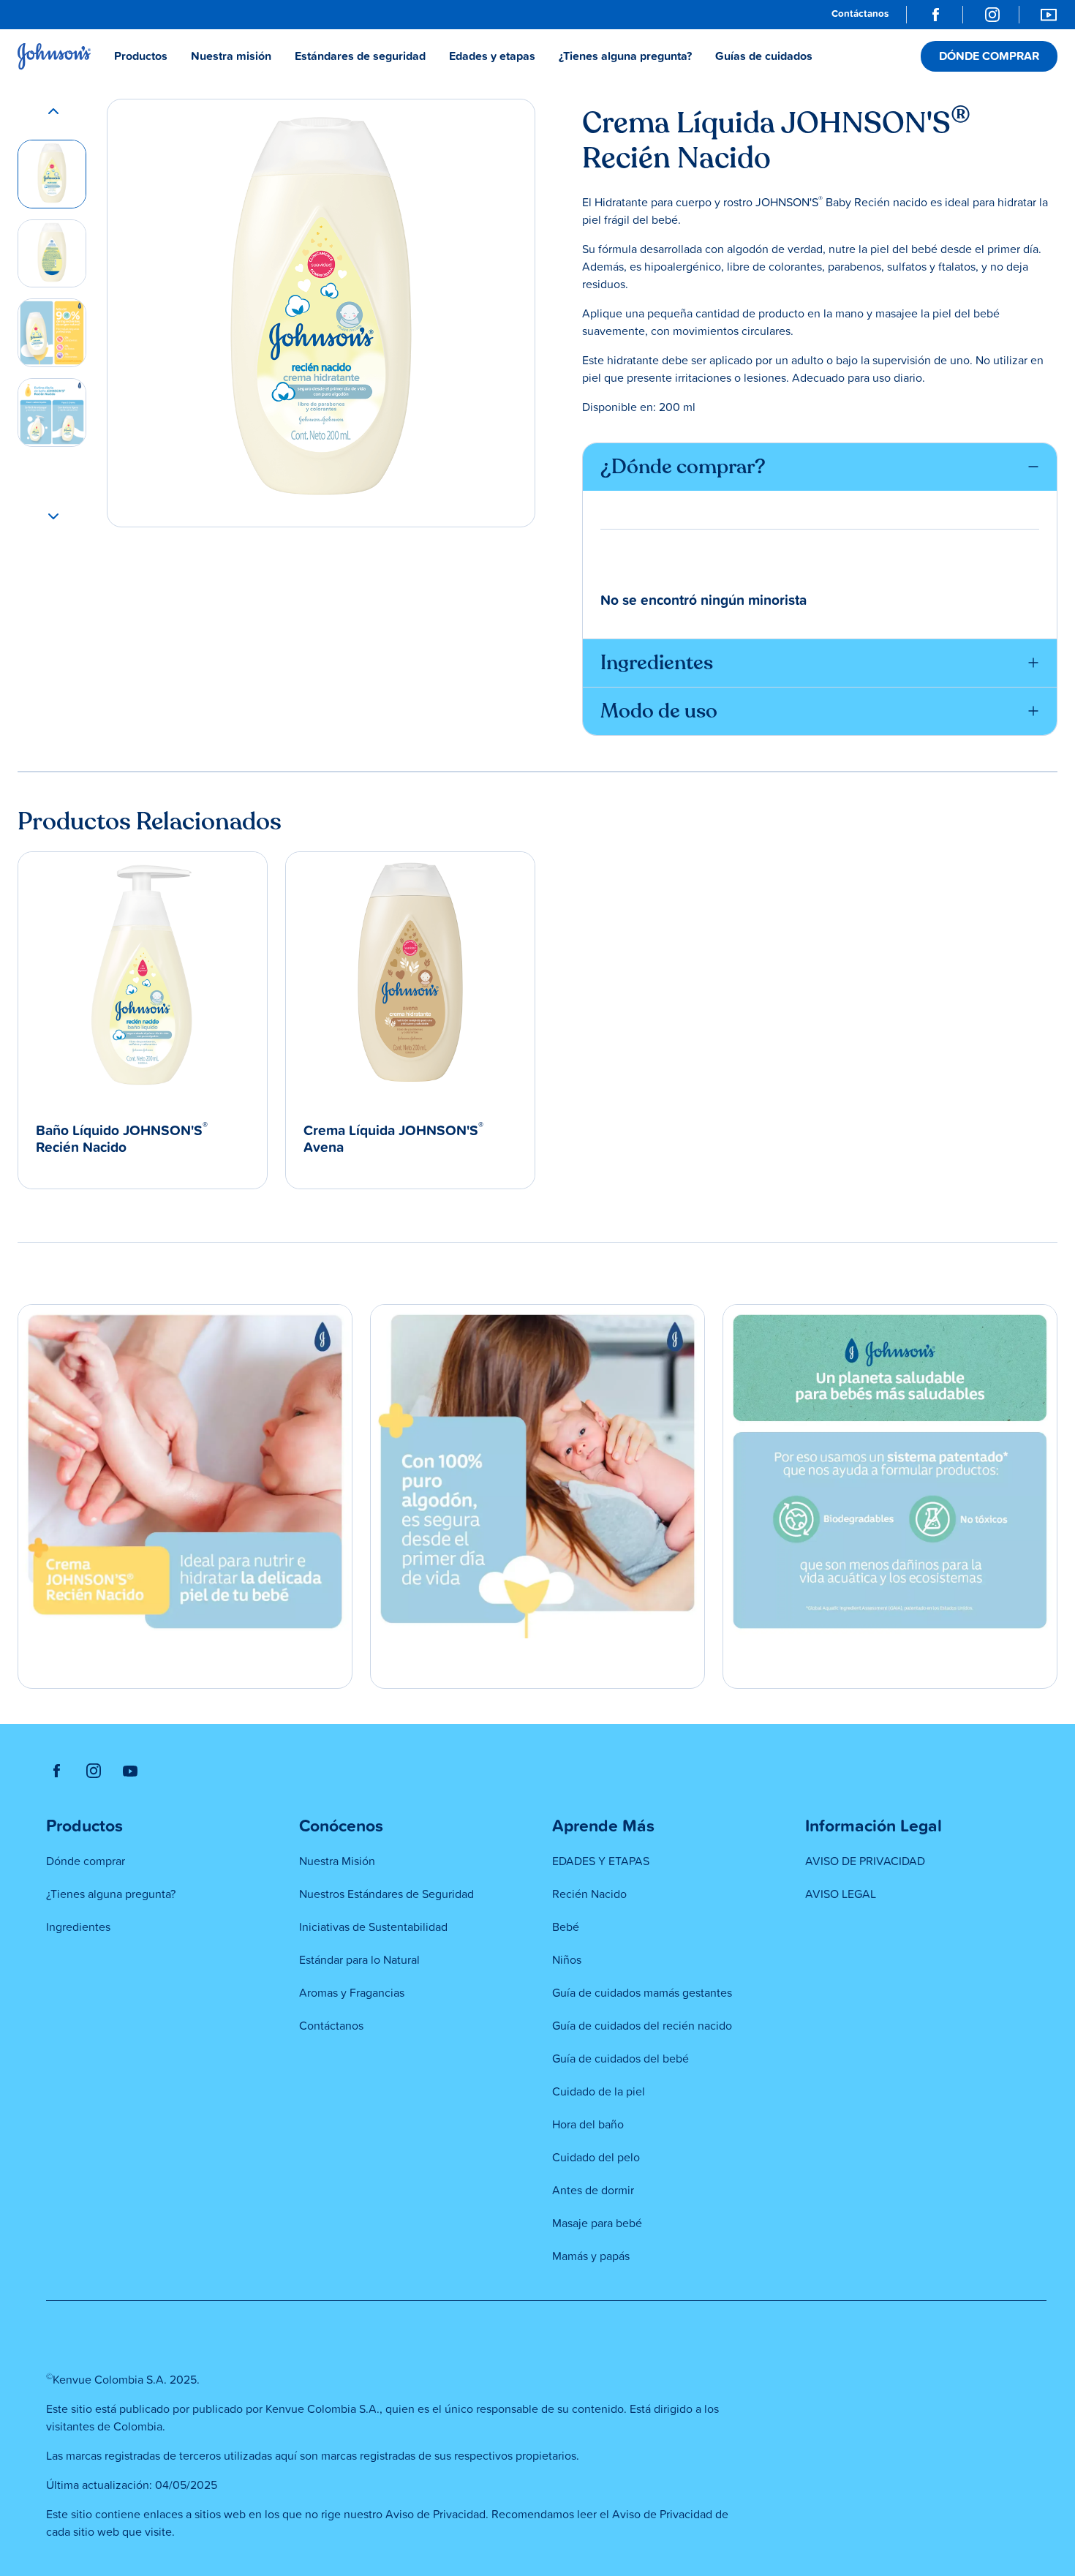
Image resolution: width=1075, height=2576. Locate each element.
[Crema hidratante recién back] (52, 254)
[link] (860, 15)
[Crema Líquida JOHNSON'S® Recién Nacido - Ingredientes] (52, 333)
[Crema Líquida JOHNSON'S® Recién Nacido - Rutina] (52, 413)
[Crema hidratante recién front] (52, 174)
